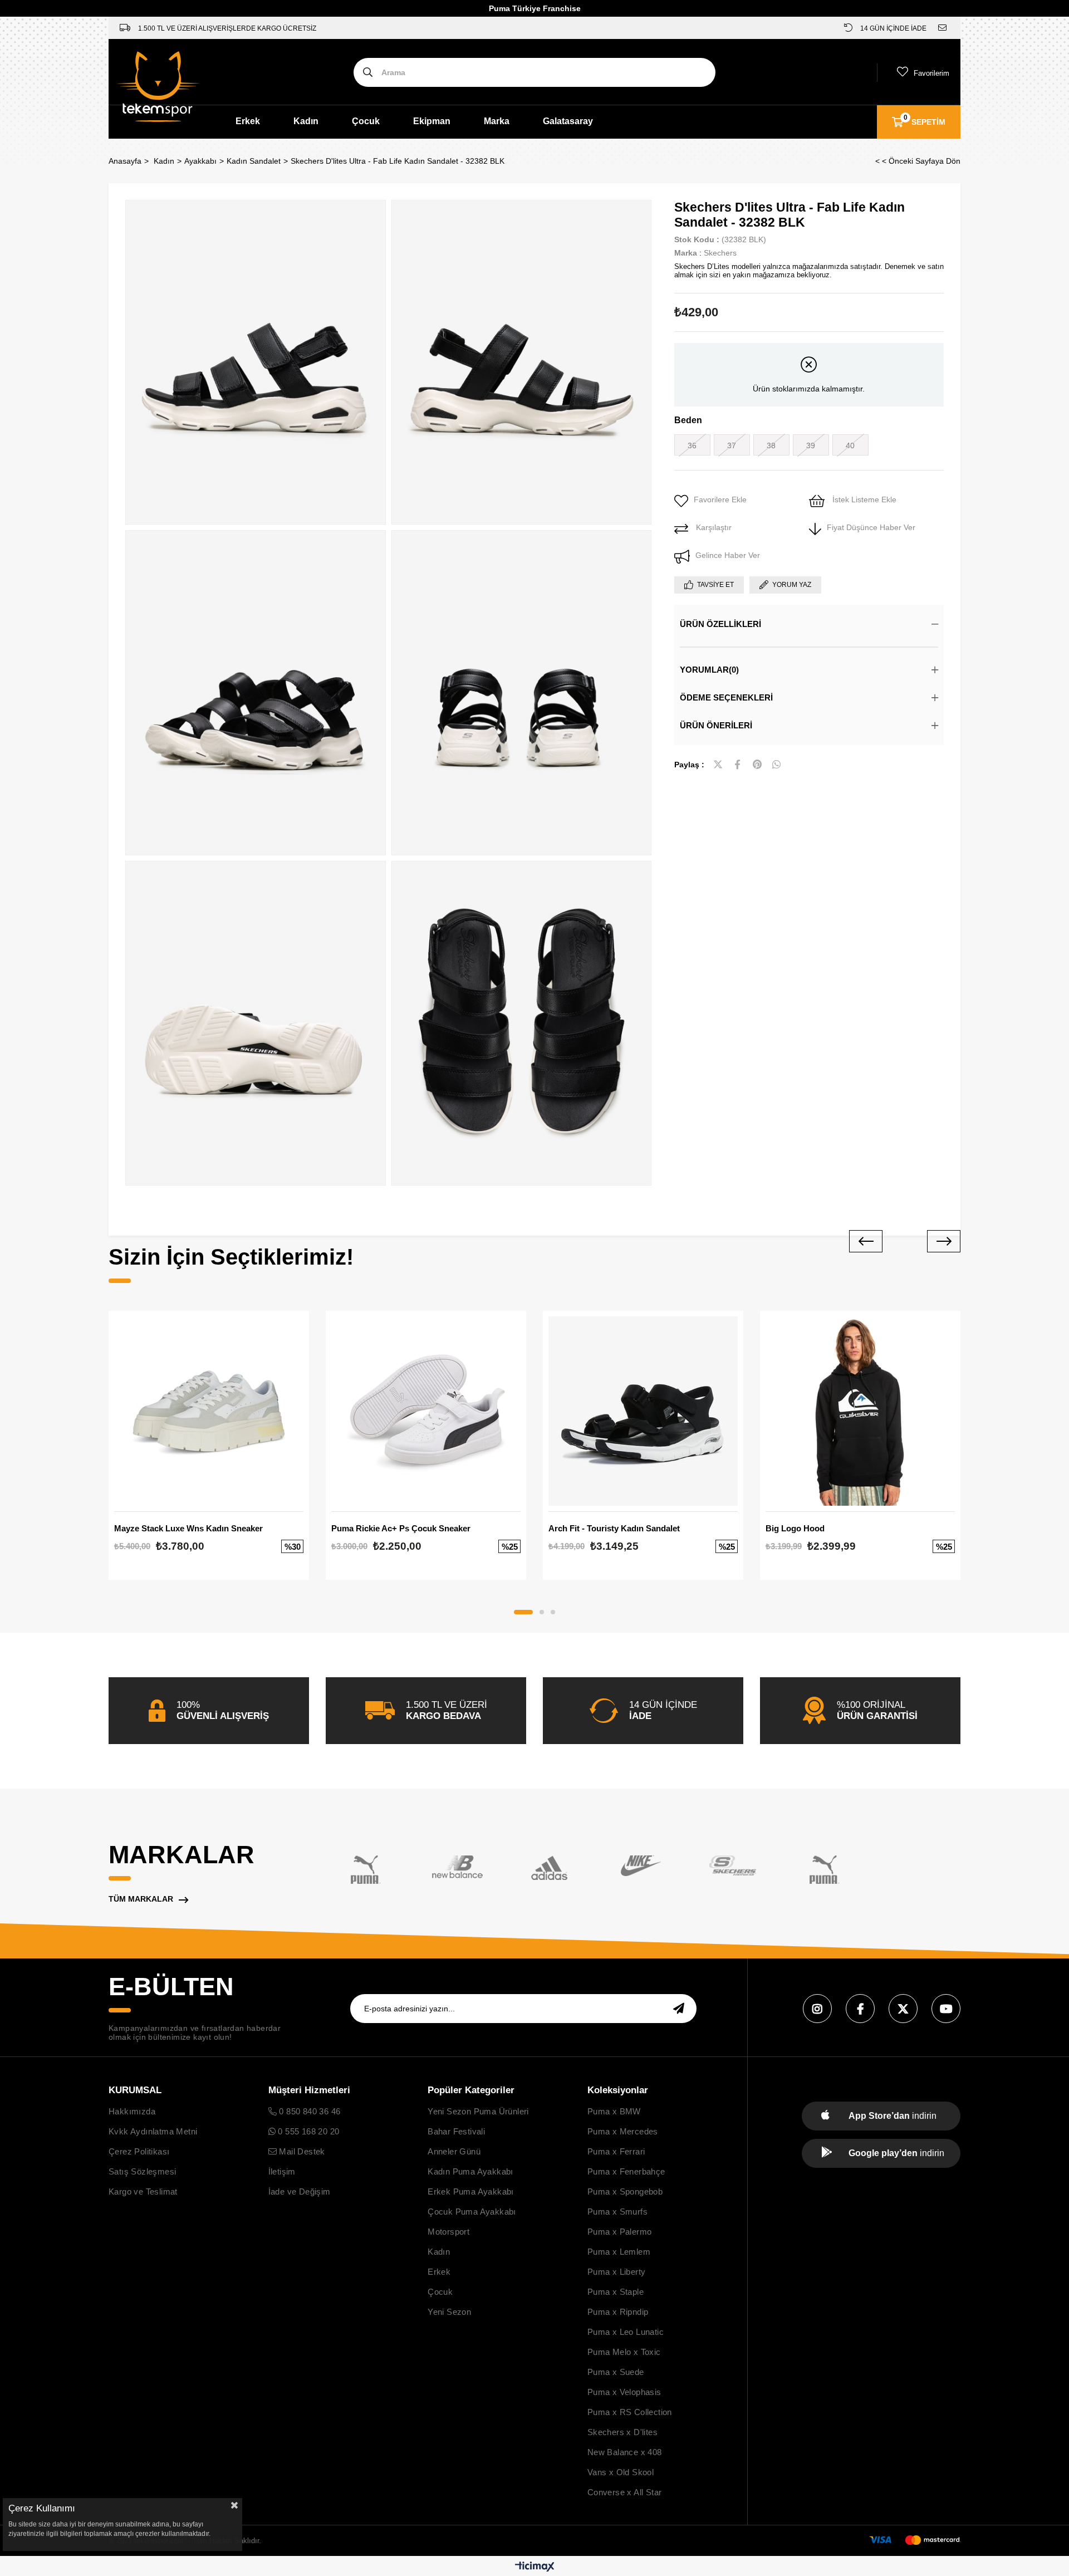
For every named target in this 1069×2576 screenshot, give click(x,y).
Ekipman (432, 121)
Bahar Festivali (456, 2131)
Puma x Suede (616, 2372)
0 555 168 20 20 (307, 2131)
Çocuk (366, 121)
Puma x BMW (614, 2111)
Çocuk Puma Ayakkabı (472, 2212)
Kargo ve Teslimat (143, 2191)
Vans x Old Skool (621, 2472)
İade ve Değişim (300, 2191)
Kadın (306, 121)
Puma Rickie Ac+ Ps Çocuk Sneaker (401, 1528)
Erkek (248, 121)
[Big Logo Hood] (860, 1411)
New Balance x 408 (625, 2452)
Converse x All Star (625, 2492)
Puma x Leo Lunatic (626, 2332)
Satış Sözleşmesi (142, 2171)
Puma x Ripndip (618, 2312)
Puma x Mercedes (623, 2131)
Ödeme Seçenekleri (726, 697)
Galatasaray (568, 121)
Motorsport (448, 2232)
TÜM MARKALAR (141, 1899)
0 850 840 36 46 (308, 2111)
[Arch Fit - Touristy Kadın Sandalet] (643, 1411)
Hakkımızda (132, 2111)
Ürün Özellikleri (720, 624)
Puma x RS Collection (630, 2412)
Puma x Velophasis (624, 2392)
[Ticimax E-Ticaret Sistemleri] (535, 2567)
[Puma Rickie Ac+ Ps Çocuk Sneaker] (426, 1411)
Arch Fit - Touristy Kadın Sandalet (614, 1528)
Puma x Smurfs (617, 2212)
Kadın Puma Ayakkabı (470, 2171)
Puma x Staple (616, 2292)
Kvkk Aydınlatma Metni (153, 2131)
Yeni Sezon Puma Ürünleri (478, 2111)
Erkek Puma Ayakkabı (471, 2191)
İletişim (282, 2171)
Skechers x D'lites (622, 2432)
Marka (497, 121)
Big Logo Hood (795, 1528)
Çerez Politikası (139, 2151)
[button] (523, 1612)
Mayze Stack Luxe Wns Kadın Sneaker (188, 1528)
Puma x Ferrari (616, 2151)
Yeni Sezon (449, 2312)
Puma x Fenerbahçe (626, 2171)
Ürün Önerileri (716, 725)
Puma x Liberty (617, 2272)
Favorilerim (931, 73)
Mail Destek (301, 2151)
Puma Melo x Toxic (624, 2352)
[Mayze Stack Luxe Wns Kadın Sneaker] (209, 1411)
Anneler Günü (454, 2151)
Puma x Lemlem (619, 2252)
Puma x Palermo (620, 2232)
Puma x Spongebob (625, 2191)
